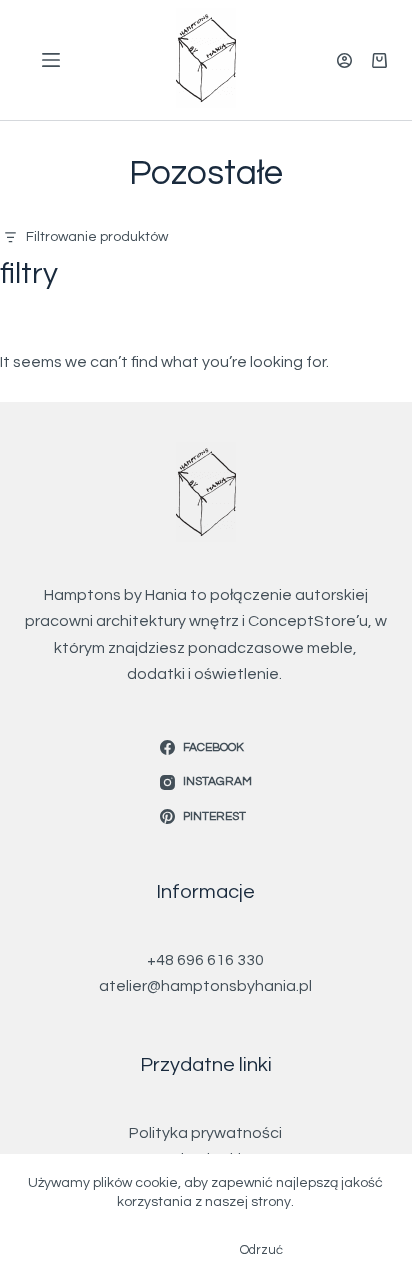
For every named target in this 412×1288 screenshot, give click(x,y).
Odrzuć (261, 1250)
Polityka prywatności (205, 1133)
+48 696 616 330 (205, 960)
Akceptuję (159, 1250)
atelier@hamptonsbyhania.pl (205, 986)
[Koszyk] (379, 60)
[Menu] (51, 60)
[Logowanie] (344, 60)
